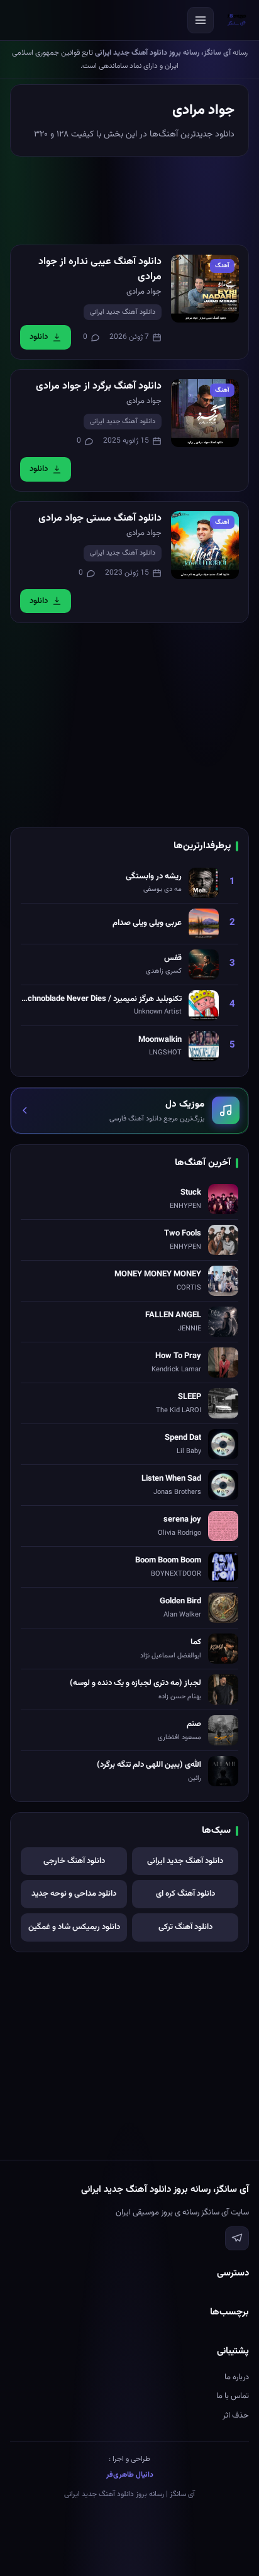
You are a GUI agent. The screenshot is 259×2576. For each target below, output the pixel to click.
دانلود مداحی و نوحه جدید (74, 1894)
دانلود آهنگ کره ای (185, 1894)
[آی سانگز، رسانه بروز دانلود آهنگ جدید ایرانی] (237, 20)
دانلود (39, 337)
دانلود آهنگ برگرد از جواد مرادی (99, 386)
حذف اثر (236, 2416)
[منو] (201, 20)
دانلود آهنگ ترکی (185, 1927)
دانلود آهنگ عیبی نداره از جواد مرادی (100, 269)
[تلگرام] (237, 2238)
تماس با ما (233, 2396)
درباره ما (237, 2377)
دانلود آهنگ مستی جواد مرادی (100, 518)
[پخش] (205, 289)
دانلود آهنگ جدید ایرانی (123, 312)
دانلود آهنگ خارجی (74, 1861)
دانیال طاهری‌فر (130, 2475)
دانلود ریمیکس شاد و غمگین (74, 1927)
